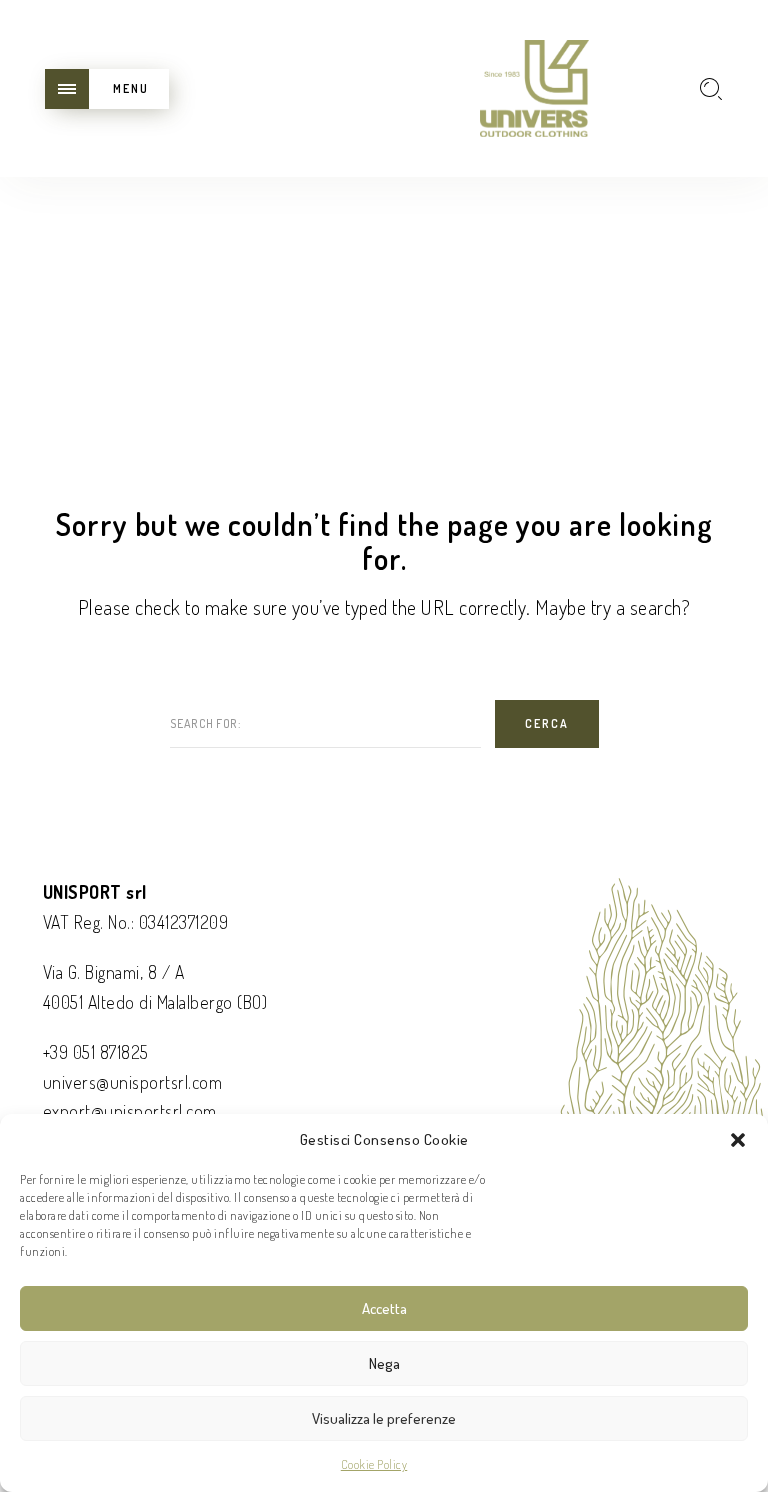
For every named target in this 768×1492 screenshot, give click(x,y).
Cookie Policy (374, 1464)
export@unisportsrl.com (130, 1111)
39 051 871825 (99, 1052)
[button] (738, 1140)
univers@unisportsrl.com (133, 1082)
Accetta (384, 1308)
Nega (384, 1363)
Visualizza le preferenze (384, 1418)
